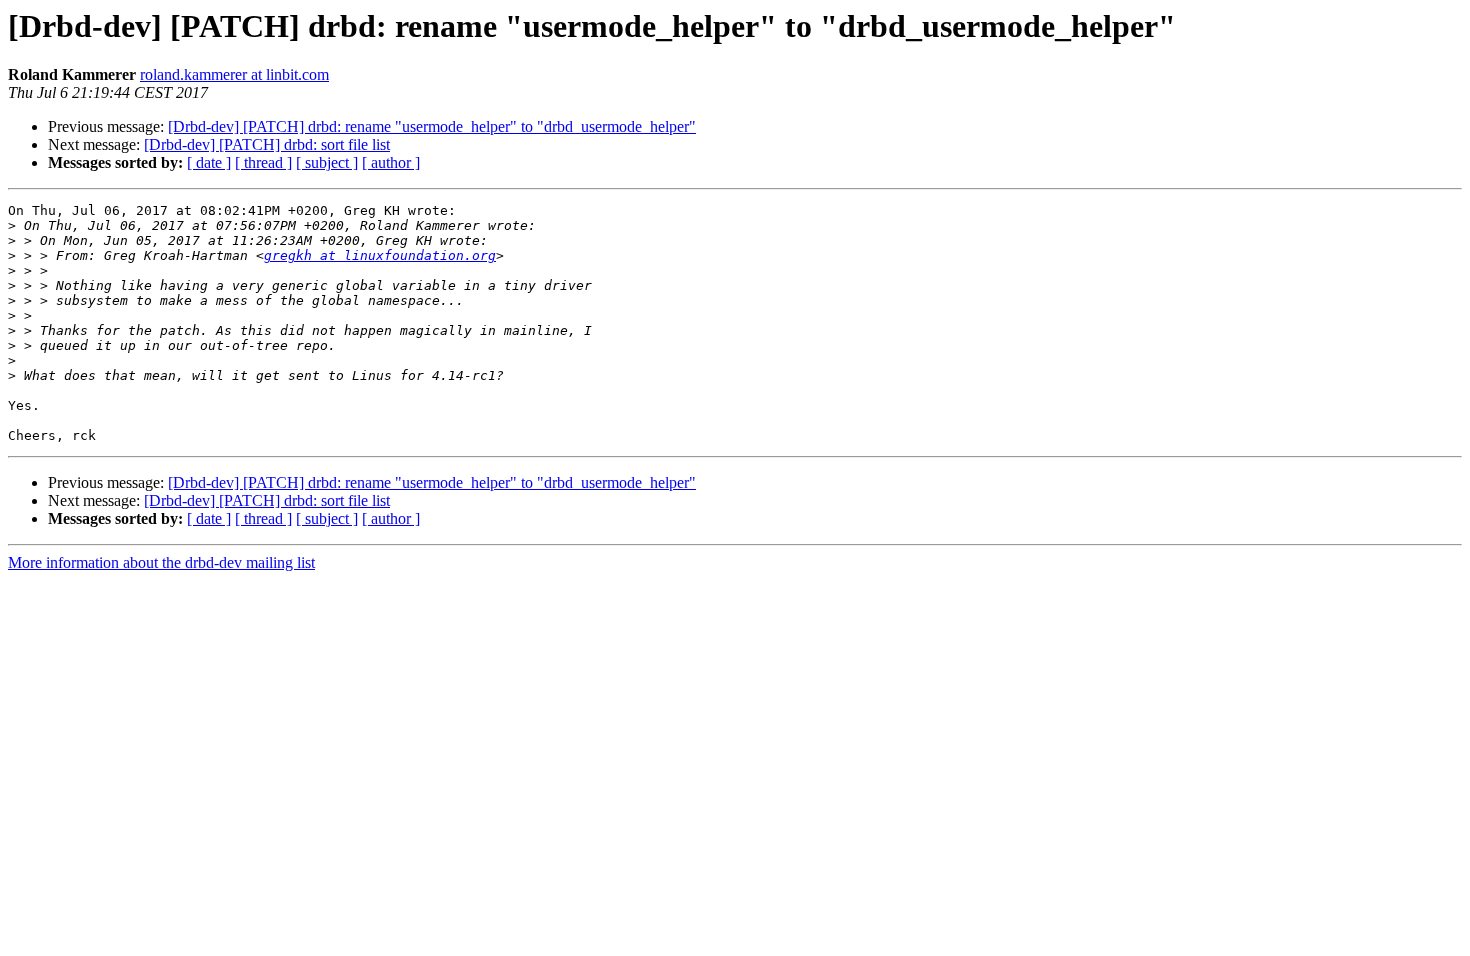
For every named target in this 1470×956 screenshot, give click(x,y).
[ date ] (209, 162)
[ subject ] (327, 162)
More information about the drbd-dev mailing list (161, 562)
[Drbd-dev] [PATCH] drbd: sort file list (267, 144)
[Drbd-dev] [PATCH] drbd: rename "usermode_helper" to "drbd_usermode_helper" (432, 126)
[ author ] (391, 162)
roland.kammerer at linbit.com (234, 74)
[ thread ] (263, 162)
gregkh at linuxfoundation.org (380, 255)
